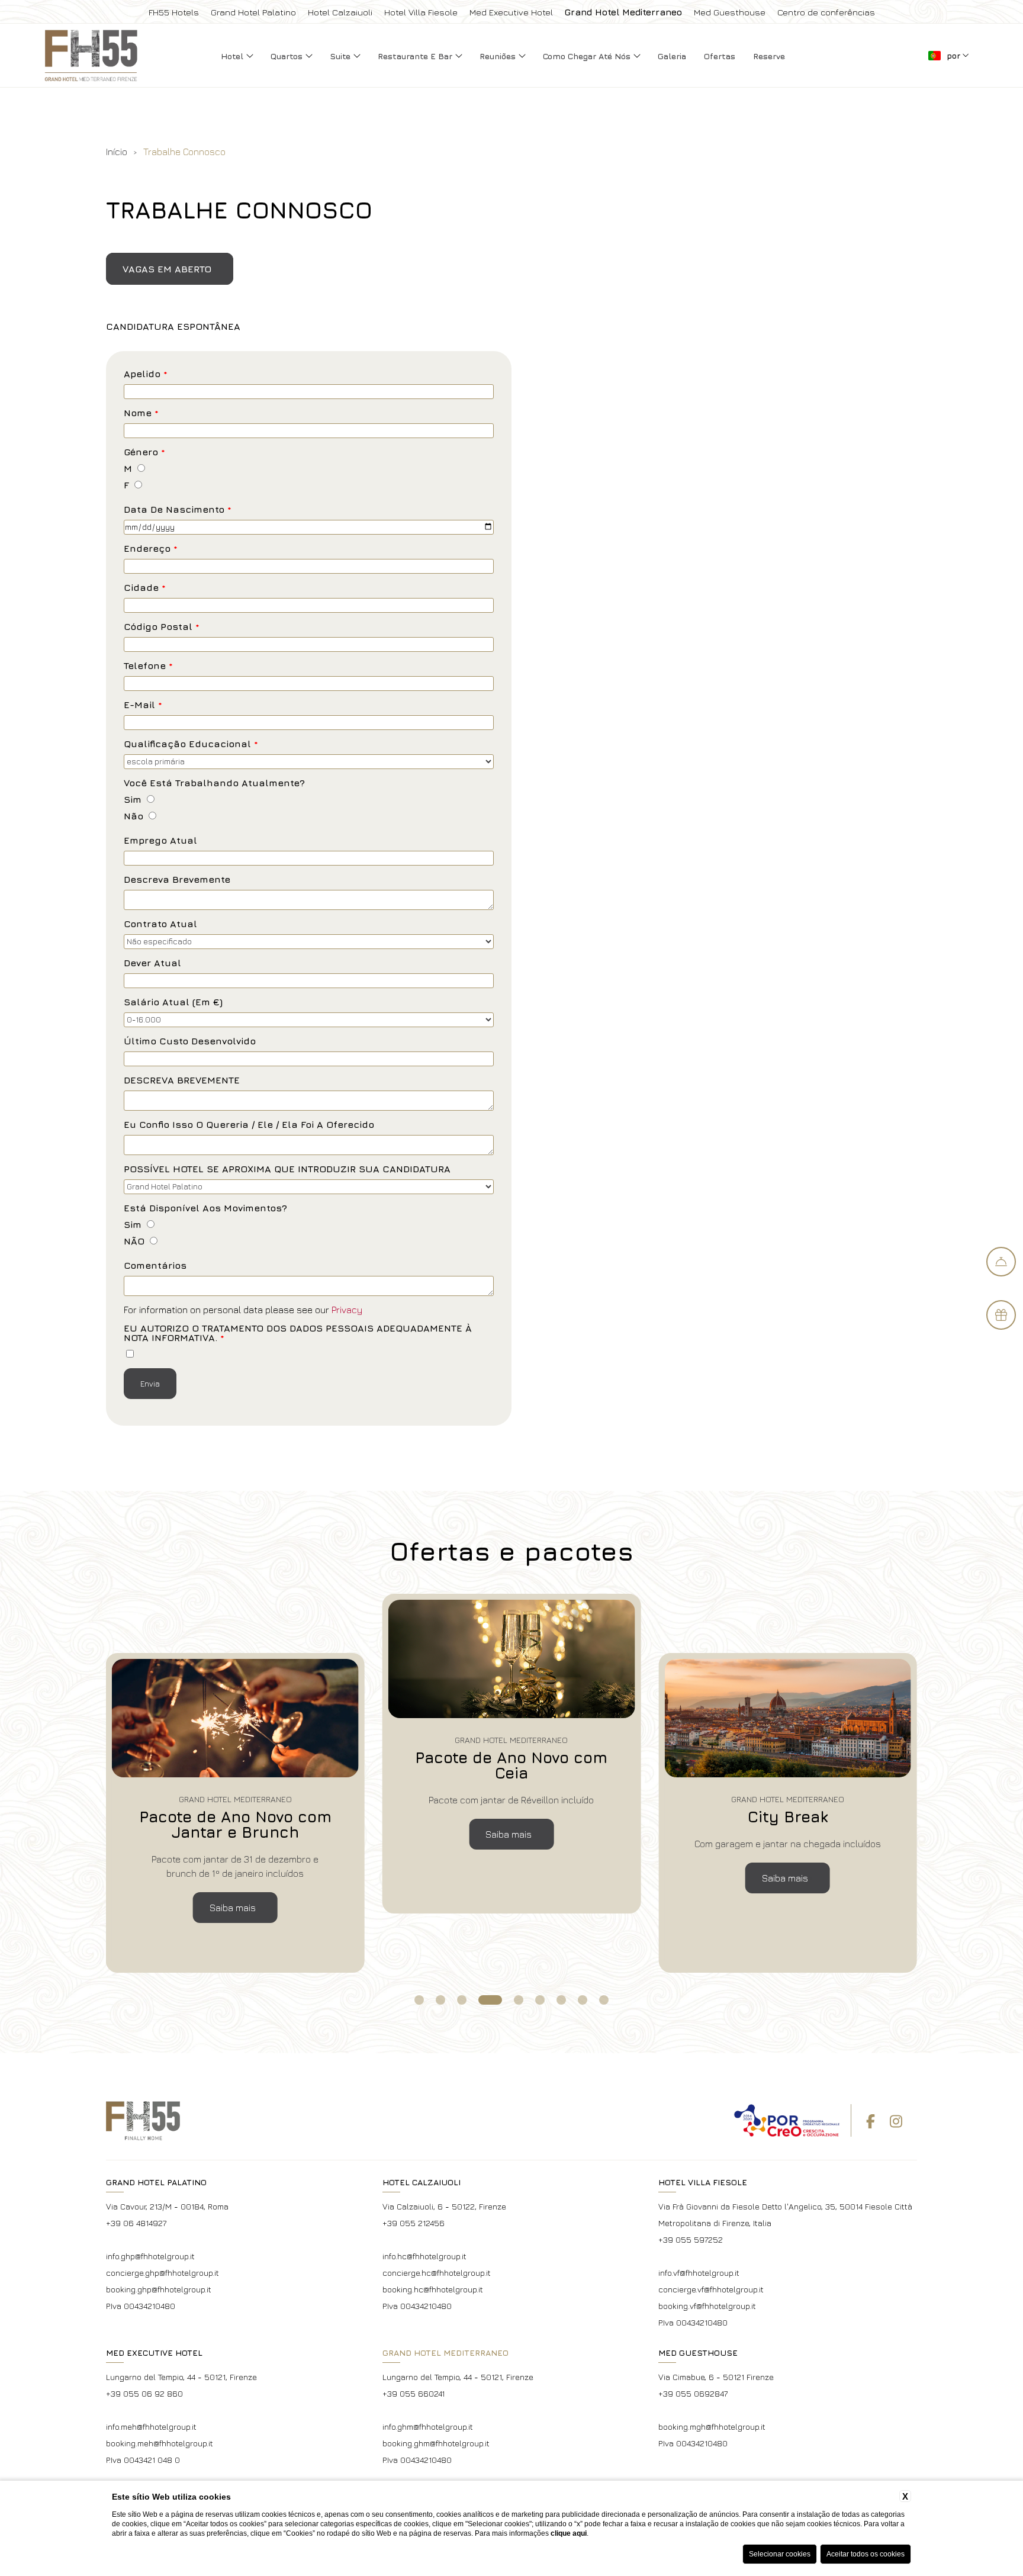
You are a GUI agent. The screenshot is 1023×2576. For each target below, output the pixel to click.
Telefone (148, 666)
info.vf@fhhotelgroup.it (699, 2273)
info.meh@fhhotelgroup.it (151, 2427)
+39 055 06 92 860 (144, 2393)
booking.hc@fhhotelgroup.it (433, 2289)
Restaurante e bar (416, 56)
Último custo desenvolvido (190, 1041)
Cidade (145, 588)
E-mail (143, 705)
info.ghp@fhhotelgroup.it (150, 2256)
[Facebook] (871, 2121)
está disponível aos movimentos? (205, 1208)
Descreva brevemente (177, 879)
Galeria (672, 56)
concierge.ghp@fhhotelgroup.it (163, 2273)
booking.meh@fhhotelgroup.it (160, 2443)
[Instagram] (896, 2121)
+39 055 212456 (414, 2223)
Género (144, 452)
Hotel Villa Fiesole (421, 12)
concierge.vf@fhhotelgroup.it (711, 2289)
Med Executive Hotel (511, 12)
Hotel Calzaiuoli (340, 12)
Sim (133, 800)
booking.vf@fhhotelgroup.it (707, 2306)
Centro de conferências (826, 12)
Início (117, 152)
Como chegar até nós (588, 56)
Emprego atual (160, 840)
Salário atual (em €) (173, 1002)
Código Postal (162, 627)
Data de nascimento (178, 509)
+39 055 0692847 (693, 2393)
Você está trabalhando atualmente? (214, 783)
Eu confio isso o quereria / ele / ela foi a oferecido (249, 1125)
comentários (155, 1266)
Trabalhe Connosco (184, 152)
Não (133, 816)
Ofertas (720, 56)
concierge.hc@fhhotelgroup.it (437, 2273)
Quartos (288, 56)
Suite (341, 56)
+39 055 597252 (691, 2239)
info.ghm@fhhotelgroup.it (428, 2427)
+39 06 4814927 (136, 2223)
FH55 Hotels (174, 12)
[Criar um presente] (1001, 1315)
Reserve (769, 56)
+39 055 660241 (414, 2393)
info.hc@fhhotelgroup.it (424, 2256)
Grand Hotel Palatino (253, 12)
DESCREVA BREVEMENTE (182, 1080)
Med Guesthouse (730, 12)
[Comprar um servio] (1001, 1262)
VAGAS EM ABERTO (167, 269)
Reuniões (499, 56)
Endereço (151, 549)
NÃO (134, 1241)
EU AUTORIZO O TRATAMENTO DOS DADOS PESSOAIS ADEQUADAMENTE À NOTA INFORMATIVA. (298, 1333)
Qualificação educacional (191, 744)
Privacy (347, 1310)
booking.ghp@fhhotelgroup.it (159, 2289)
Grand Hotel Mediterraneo (623, 12)
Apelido (146, 374)
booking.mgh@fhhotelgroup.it (712, 2427)
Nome (141, 413)
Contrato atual (160, 924)
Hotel (233, 56)
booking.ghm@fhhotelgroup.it (436, 2443)
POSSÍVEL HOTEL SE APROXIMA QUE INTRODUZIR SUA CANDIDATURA (287, 1169)
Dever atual (152, 963)
